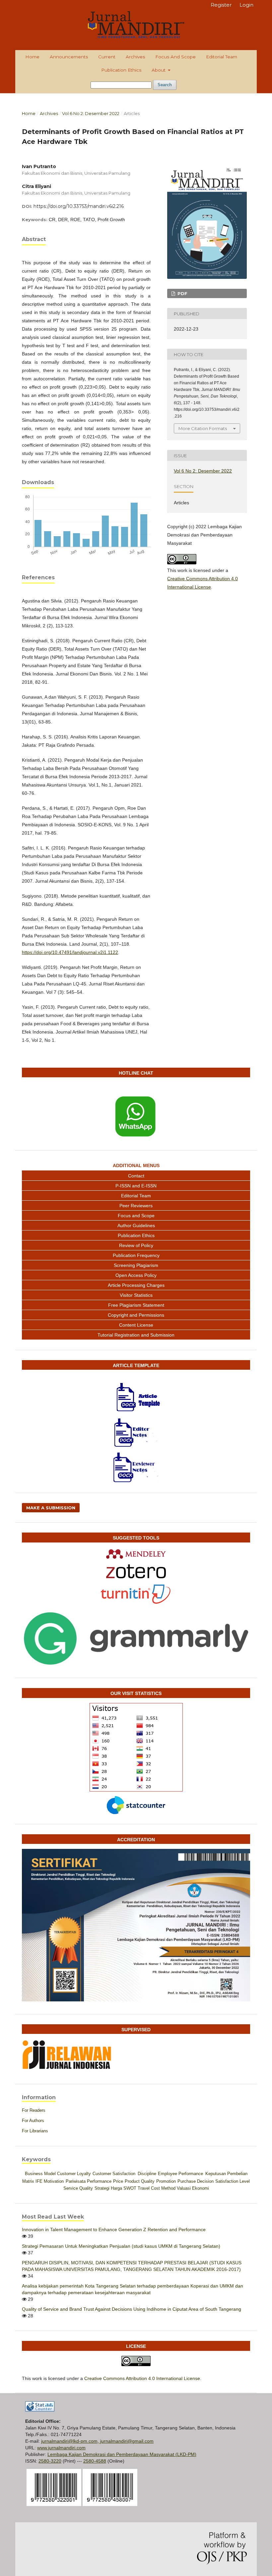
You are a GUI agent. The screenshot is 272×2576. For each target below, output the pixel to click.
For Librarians (35, 2131)
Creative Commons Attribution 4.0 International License (142, 2378)
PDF (182, 293)
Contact (136, 1176)
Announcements (69, 57)
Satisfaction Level (233, 2181)
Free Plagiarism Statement (136, 1305)
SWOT (130, 2188)
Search (165, 85)
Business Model (40, 2174)
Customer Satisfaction (114, 2174)
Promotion (166, 2181)
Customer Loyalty (74, 2174)
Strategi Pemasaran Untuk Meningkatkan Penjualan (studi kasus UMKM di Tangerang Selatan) (121, 2246)
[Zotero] (136, 1571)
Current (107, 57)
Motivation (54, 2181)
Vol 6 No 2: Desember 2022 (91, 113)
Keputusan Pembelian (226, 2174)
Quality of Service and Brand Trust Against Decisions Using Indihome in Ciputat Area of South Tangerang (132, 2309)
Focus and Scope (175, 57)
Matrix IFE (32, 2181)
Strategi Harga (108, 2188)
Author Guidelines (136, 1225)
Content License (136, 1325)
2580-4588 (95, 2461)
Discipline (147, 2174)
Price (118, 2181)
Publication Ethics (121, 70)
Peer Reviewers (136, 1206)
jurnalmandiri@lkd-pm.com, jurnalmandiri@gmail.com (97, 2441)
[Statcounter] (136, 1805)
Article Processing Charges (136, 1285)
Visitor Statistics (136, 1295)
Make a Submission (51, 1508)
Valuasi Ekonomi (193, 2188)
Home (32, 57)
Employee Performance (180, 2174)
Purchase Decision (196, 2181)
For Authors (33, 2121)
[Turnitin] (136, 1594)
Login (246, 5)
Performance (99, 2181)
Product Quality (140, 2181)
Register (221, 5)
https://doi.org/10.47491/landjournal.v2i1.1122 (70, 952)
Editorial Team (222, 57)
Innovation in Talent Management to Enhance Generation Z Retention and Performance (114, 2230)
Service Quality (78, 2188)
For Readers (34, 2110)
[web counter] (40, 2410)
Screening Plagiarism (136, 1265)
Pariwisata (76, 2181)
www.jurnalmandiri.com (61, 2448)
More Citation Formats (203, 428)
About (159, 70)
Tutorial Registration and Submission (136, 1335)
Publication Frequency (136, 1255)
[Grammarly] (136, 1639)
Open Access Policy (136, 1275)
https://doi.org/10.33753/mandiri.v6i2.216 (79, 206)
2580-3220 (50, 2461)
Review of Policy (136, 1245)
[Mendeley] (136, 1554)
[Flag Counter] (136, 1747)
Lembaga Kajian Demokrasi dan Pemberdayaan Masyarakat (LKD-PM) (122, 2454)
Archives (135, 57)
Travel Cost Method (157, 2188)
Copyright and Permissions (136, 1315)
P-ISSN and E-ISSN (136, 1186)
